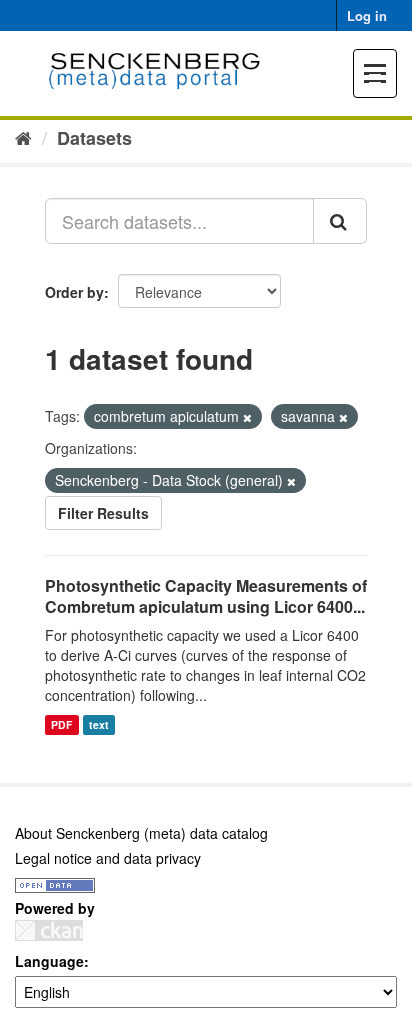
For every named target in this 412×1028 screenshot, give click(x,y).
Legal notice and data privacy (108, 858)
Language (49, 961)
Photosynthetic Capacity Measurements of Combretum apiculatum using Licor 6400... (206, 596)
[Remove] (247, 417)
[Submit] (340, 221)
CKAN (49, 930)
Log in (367, 15)
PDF (61, 724)
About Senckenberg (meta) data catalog (141, 833)
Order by (74, 292)
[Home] (23, 137)
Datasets (94, 138)
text (99, 724)
